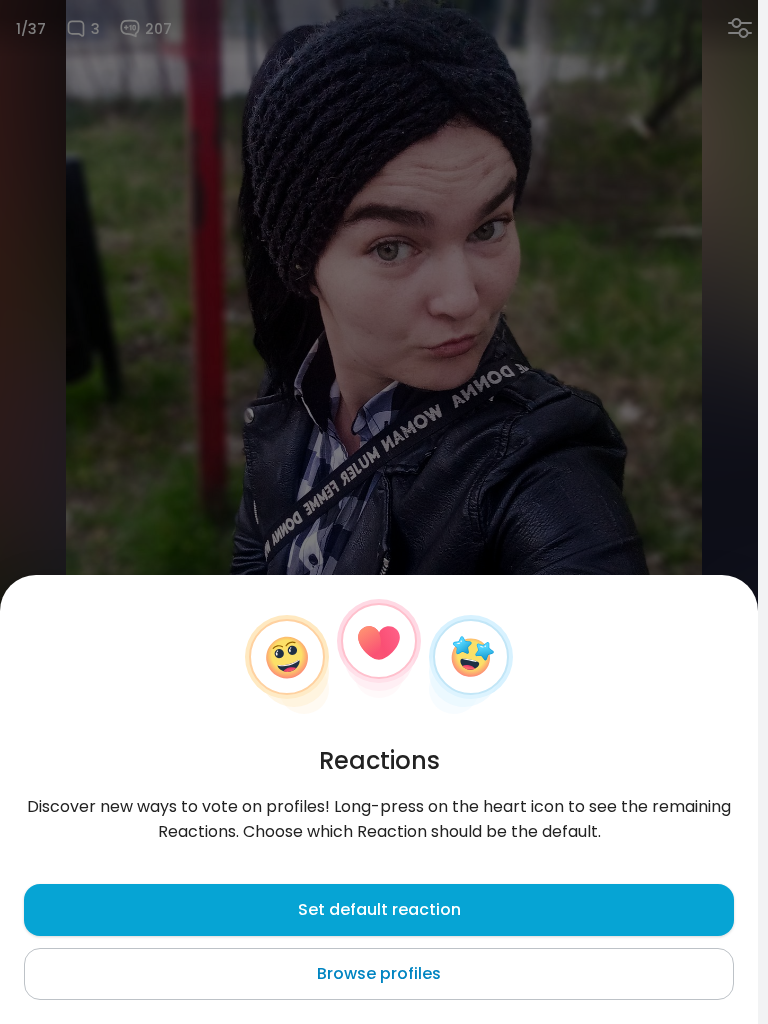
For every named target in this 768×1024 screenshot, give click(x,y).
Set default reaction (379, 909)
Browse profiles (379, 973)
